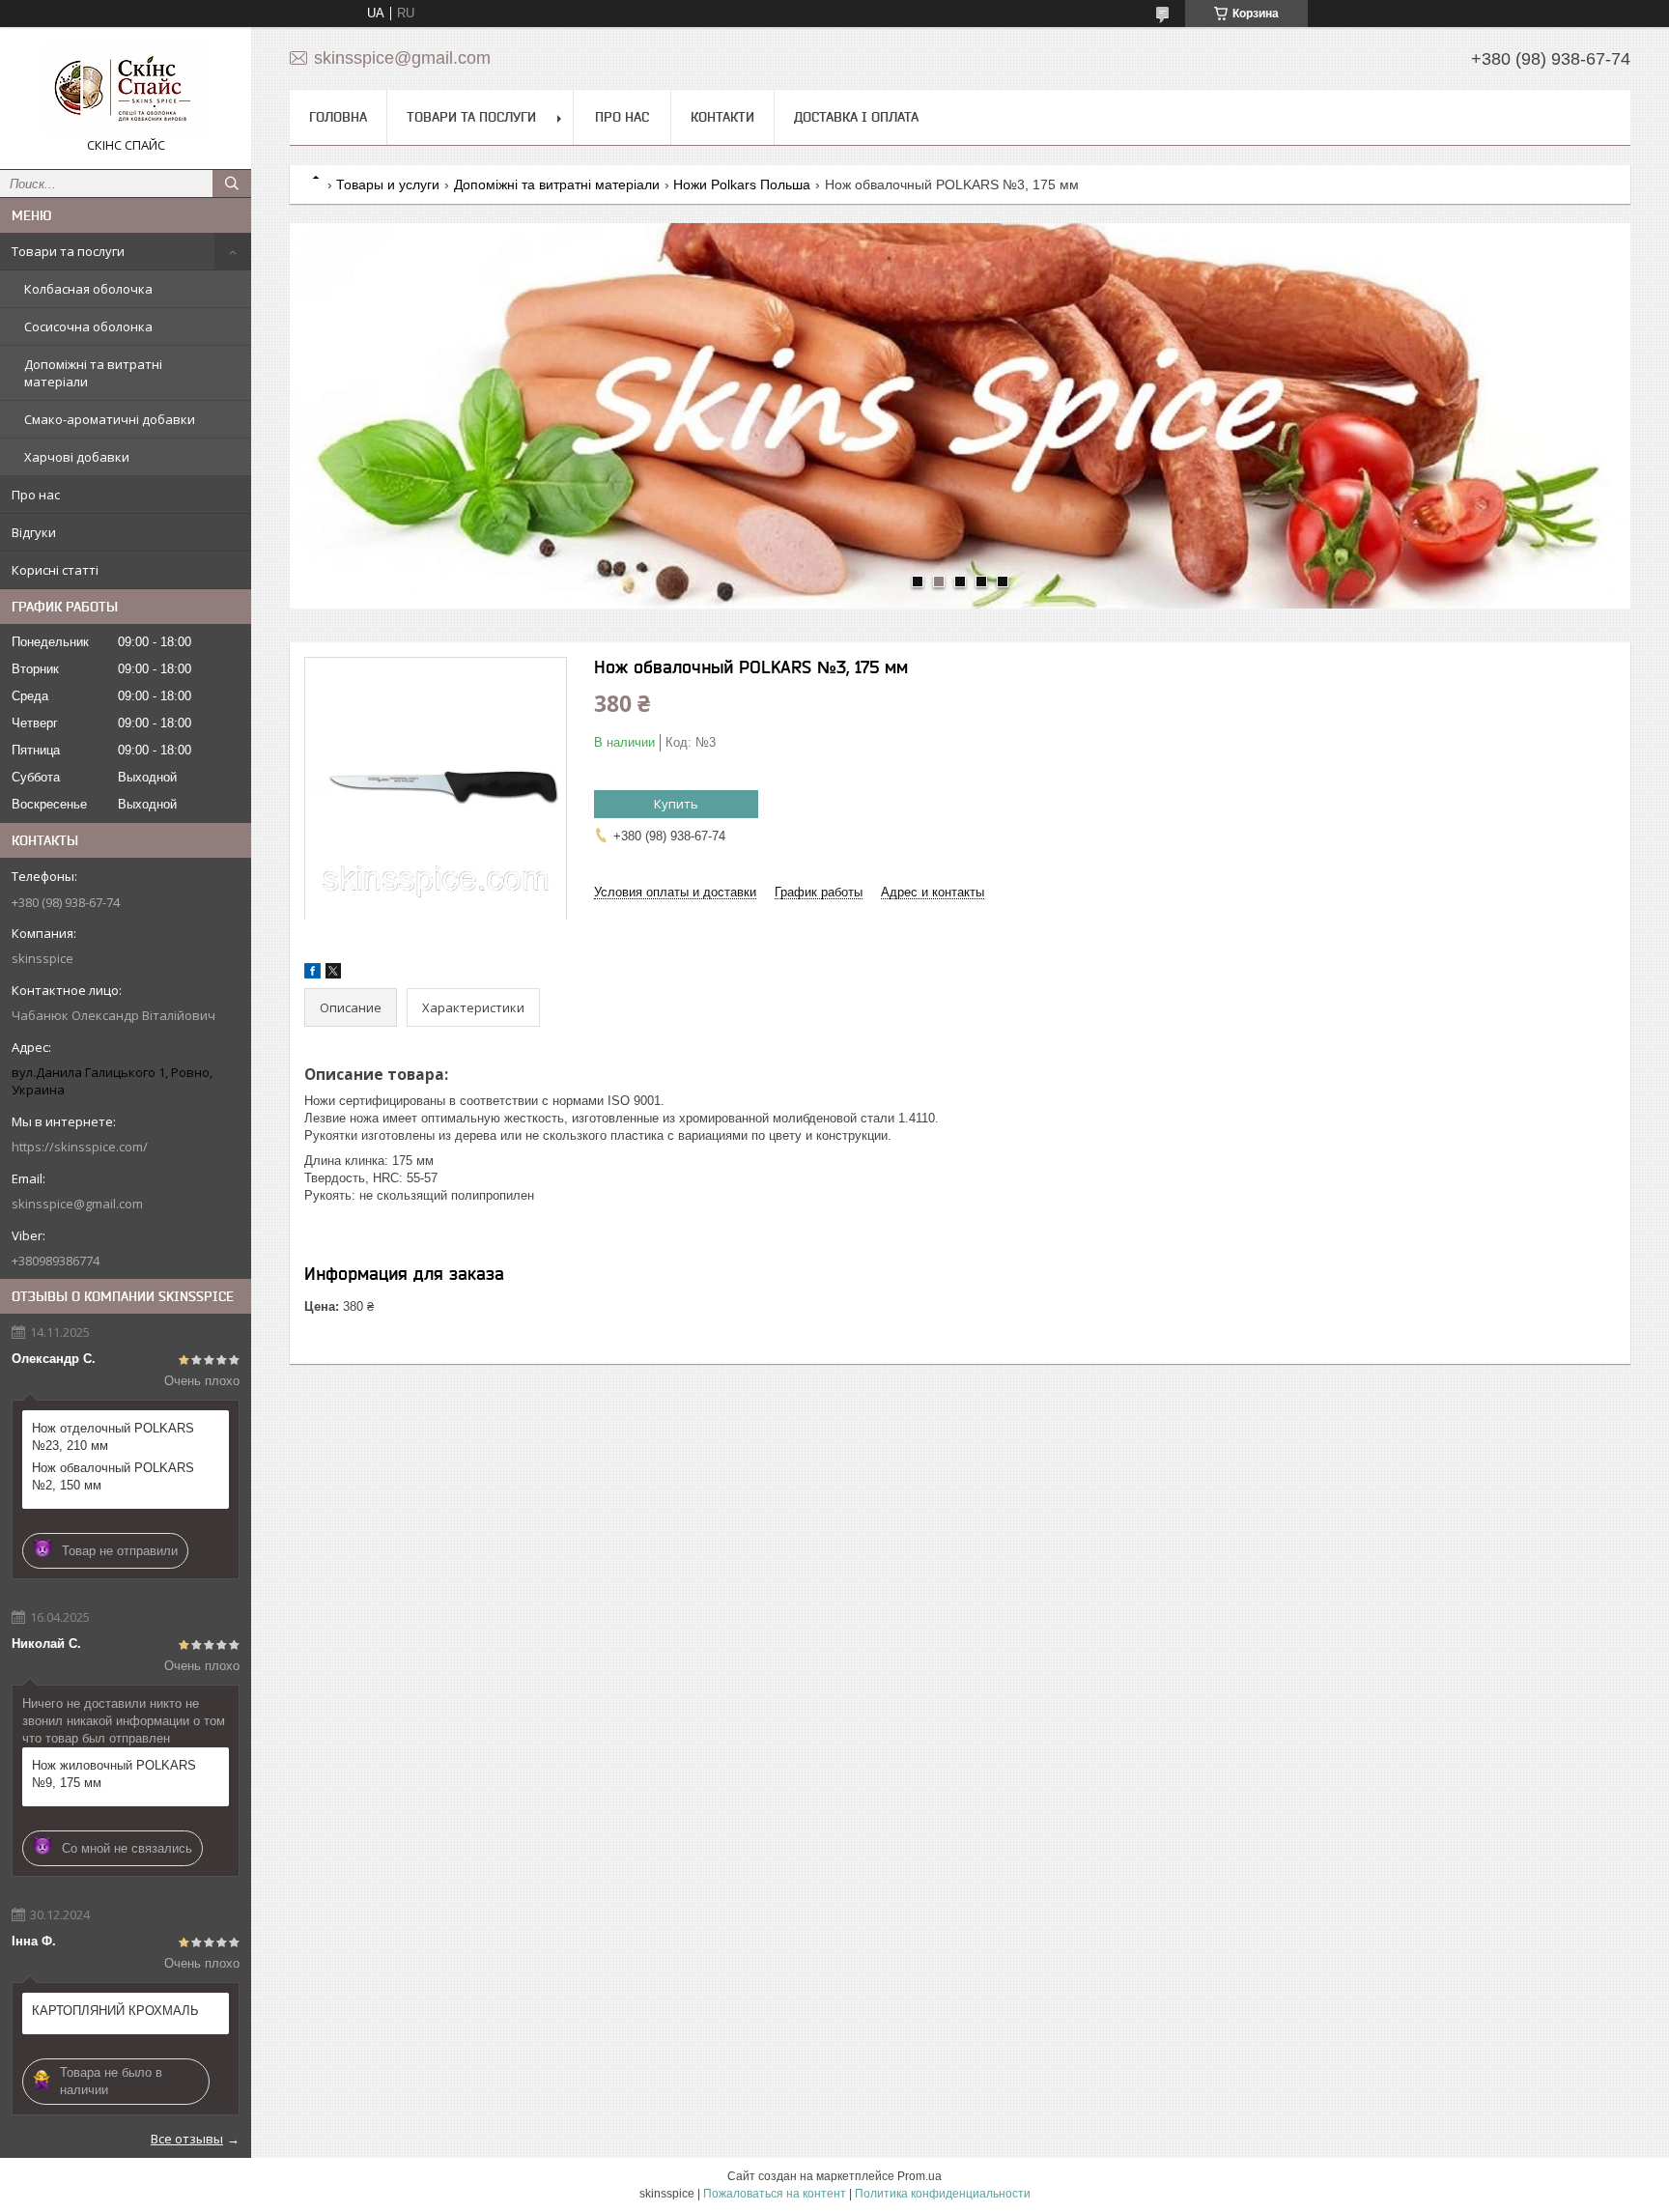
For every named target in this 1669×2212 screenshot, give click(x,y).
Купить (676, 804)
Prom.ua (919, 2176)
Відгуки (34, 532)
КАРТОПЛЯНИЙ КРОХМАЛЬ (115, 2011)
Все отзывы (187, 2139)
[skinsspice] (126, 89)
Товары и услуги (388, 184)
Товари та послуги (68, 251)
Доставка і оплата (856, 117)
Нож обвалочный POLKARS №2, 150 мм (113, 1476)
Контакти (722, 117)
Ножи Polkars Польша (742, 184)
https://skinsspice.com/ (80, 1147)
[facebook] (312, 974)
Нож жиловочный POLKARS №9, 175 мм (114, 1774)
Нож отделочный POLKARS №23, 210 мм (113, 1437)
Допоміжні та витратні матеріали (93, 373)
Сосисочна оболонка (88, 326)
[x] (333, 974)
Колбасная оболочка (88, 289)
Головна (338, 117)
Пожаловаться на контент (775, 2194)
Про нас (36, 495)
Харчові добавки (77, 457)
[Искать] (232, 184)
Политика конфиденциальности (943, 2194)
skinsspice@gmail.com (77, 1204)
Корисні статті (55, 570)
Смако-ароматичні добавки (110, 419)
